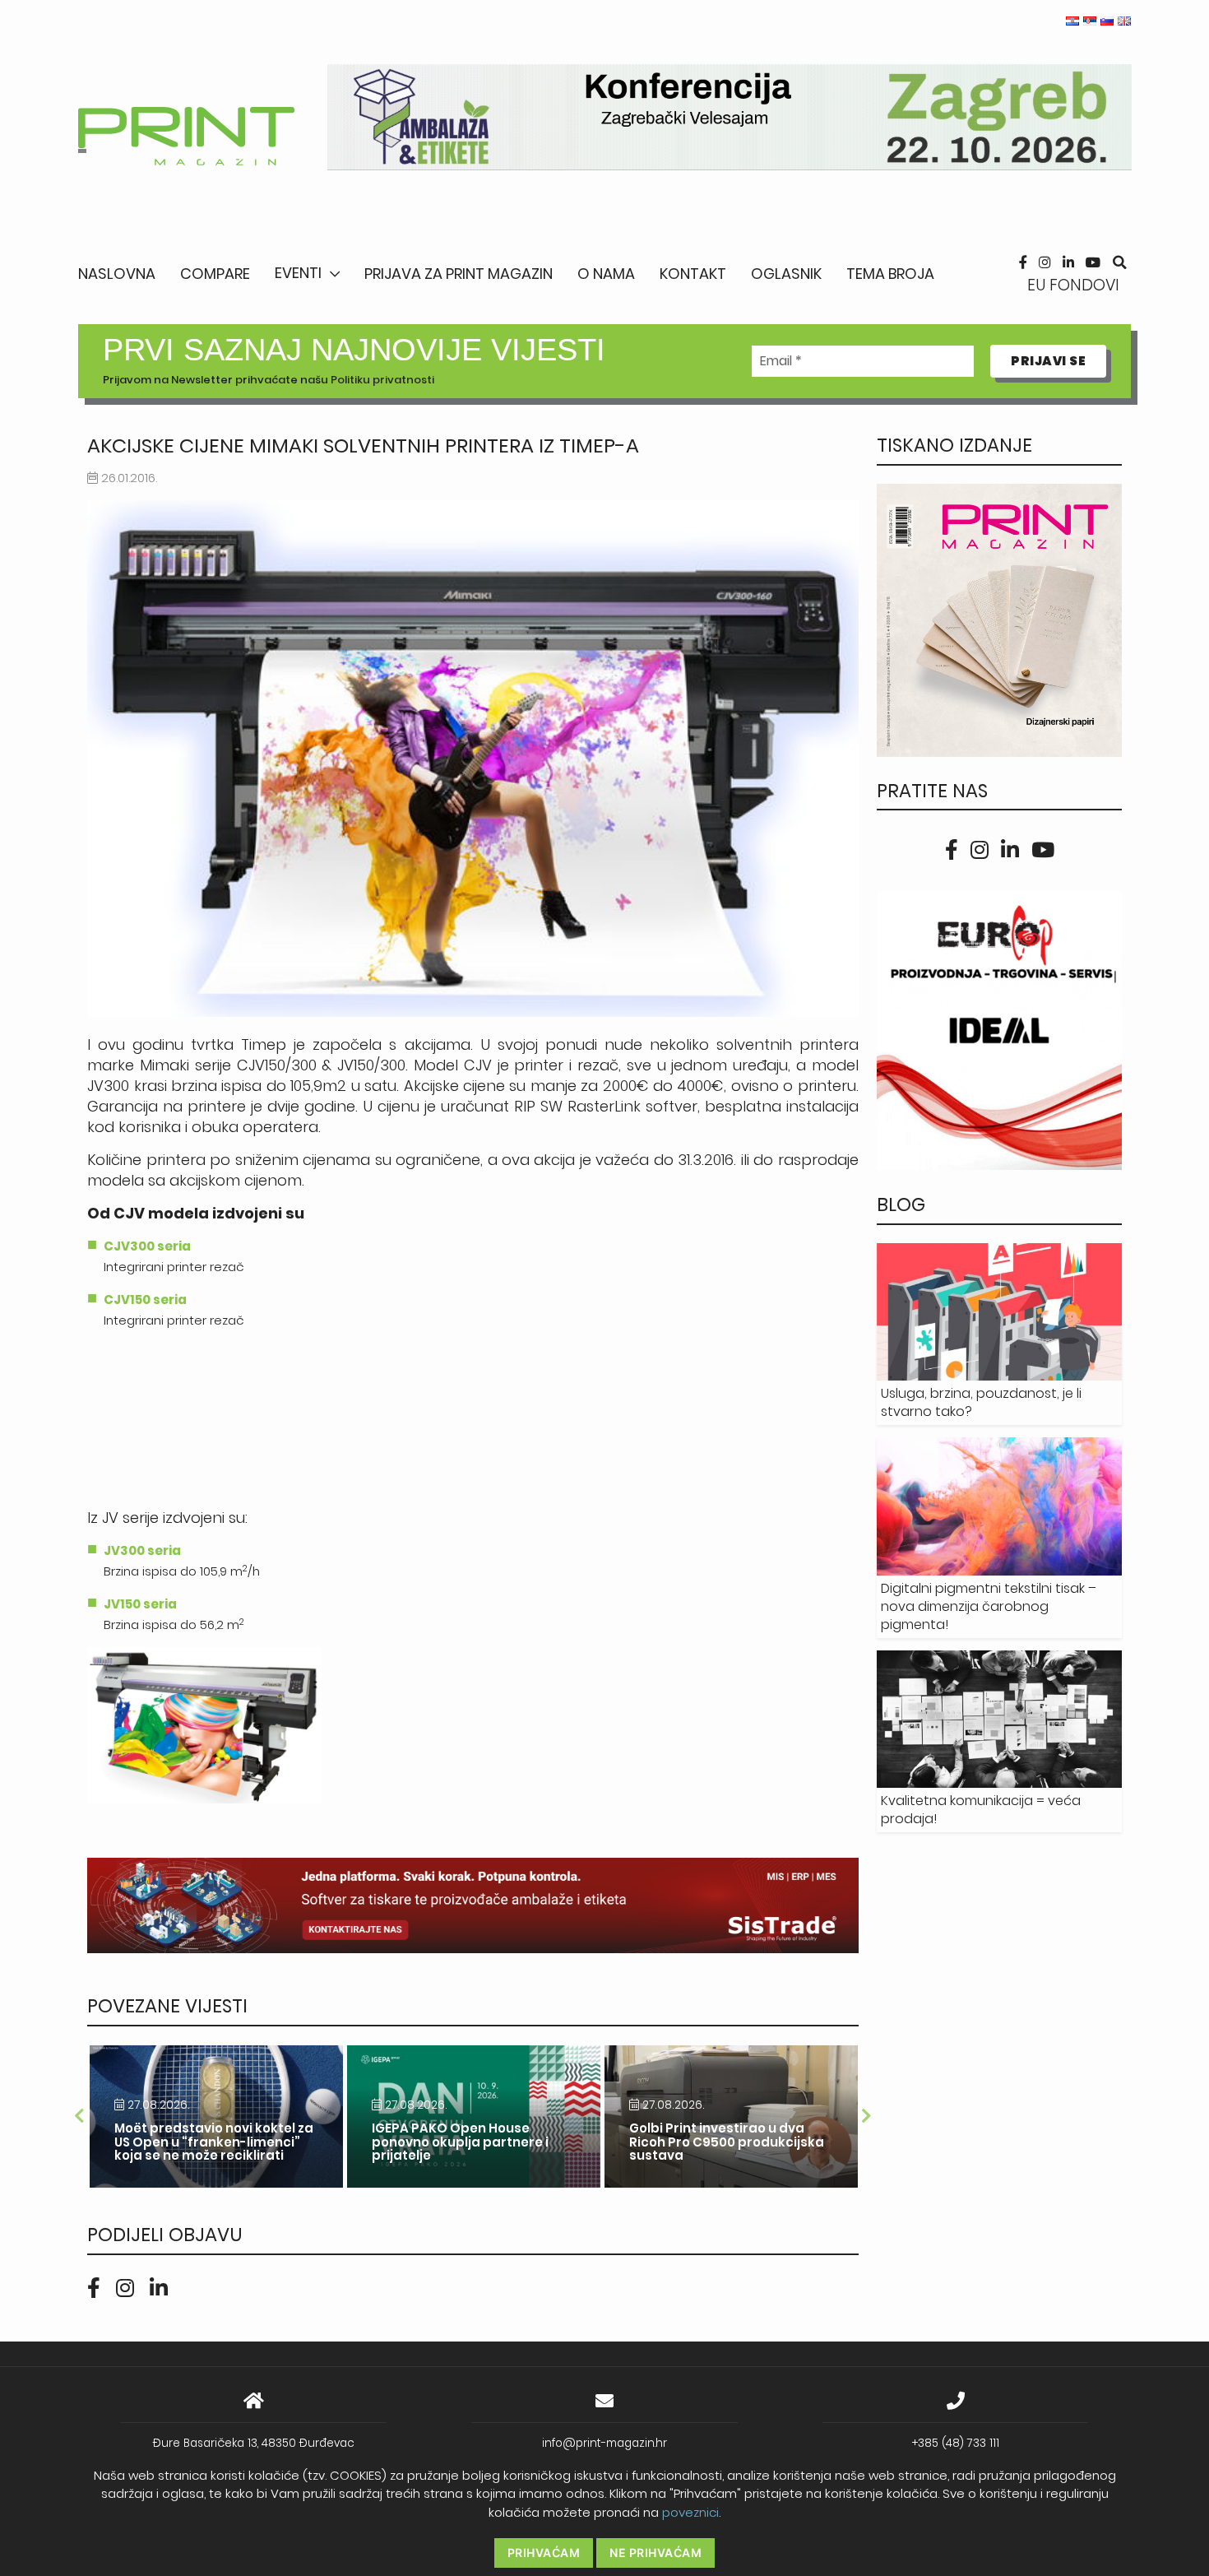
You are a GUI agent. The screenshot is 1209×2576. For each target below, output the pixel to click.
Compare (215, 274)
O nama (606, 274)
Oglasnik (786, 274)
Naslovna (117, 274)
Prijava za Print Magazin (459, 274)
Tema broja (890, 274)
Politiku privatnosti (382, 380)
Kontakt (693, 274)
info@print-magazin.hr (604, 2443)
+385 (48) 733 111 (956, 2443)
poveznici (690, 2512)
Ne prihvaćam (655, 2553)
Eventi (298, 273)
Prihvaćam (544, 2553)
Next (867, 2116)
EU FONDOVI (1073, 285)
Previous (79, 2116)
